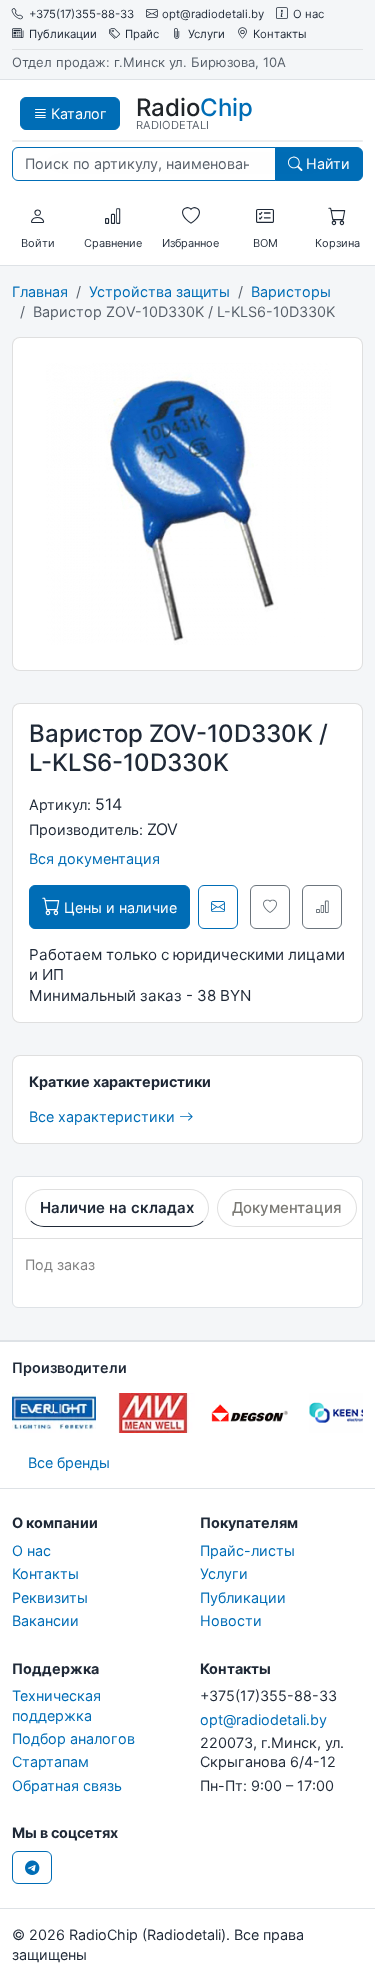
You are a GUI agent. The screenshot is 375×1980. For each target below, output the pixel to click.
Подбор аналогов (73, 1738)
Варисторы (291, 291)
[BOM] (265, 217)
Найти (326, 163)
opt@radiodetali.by (213, 14)
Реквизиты (50, 1597)
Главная (40, 291)
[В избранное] (270, 907)
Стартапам (50, 1761)
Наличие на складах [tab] (117, 1207)
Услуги (206, 34)
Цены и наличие (118, 907)
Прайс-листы (247, 1550)
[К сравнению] (322, 907)
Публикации (63, 34)
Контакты (280, 34)
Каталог (77, 113)
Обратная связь (67, 1785)
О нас (308, 14)
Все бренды (69, 1462)
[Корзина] (337, 217)
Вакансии (45, 1620)
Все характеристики (104, 1116)
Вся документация (94, 858)
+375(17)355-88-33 (81, 14)
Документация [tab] (287, 1207)
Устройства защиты (159, 291)
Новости (231, 1620)
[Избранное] (191, 217)
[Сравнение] (113, 217)
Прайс (142, 34)
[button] (38, 217)
